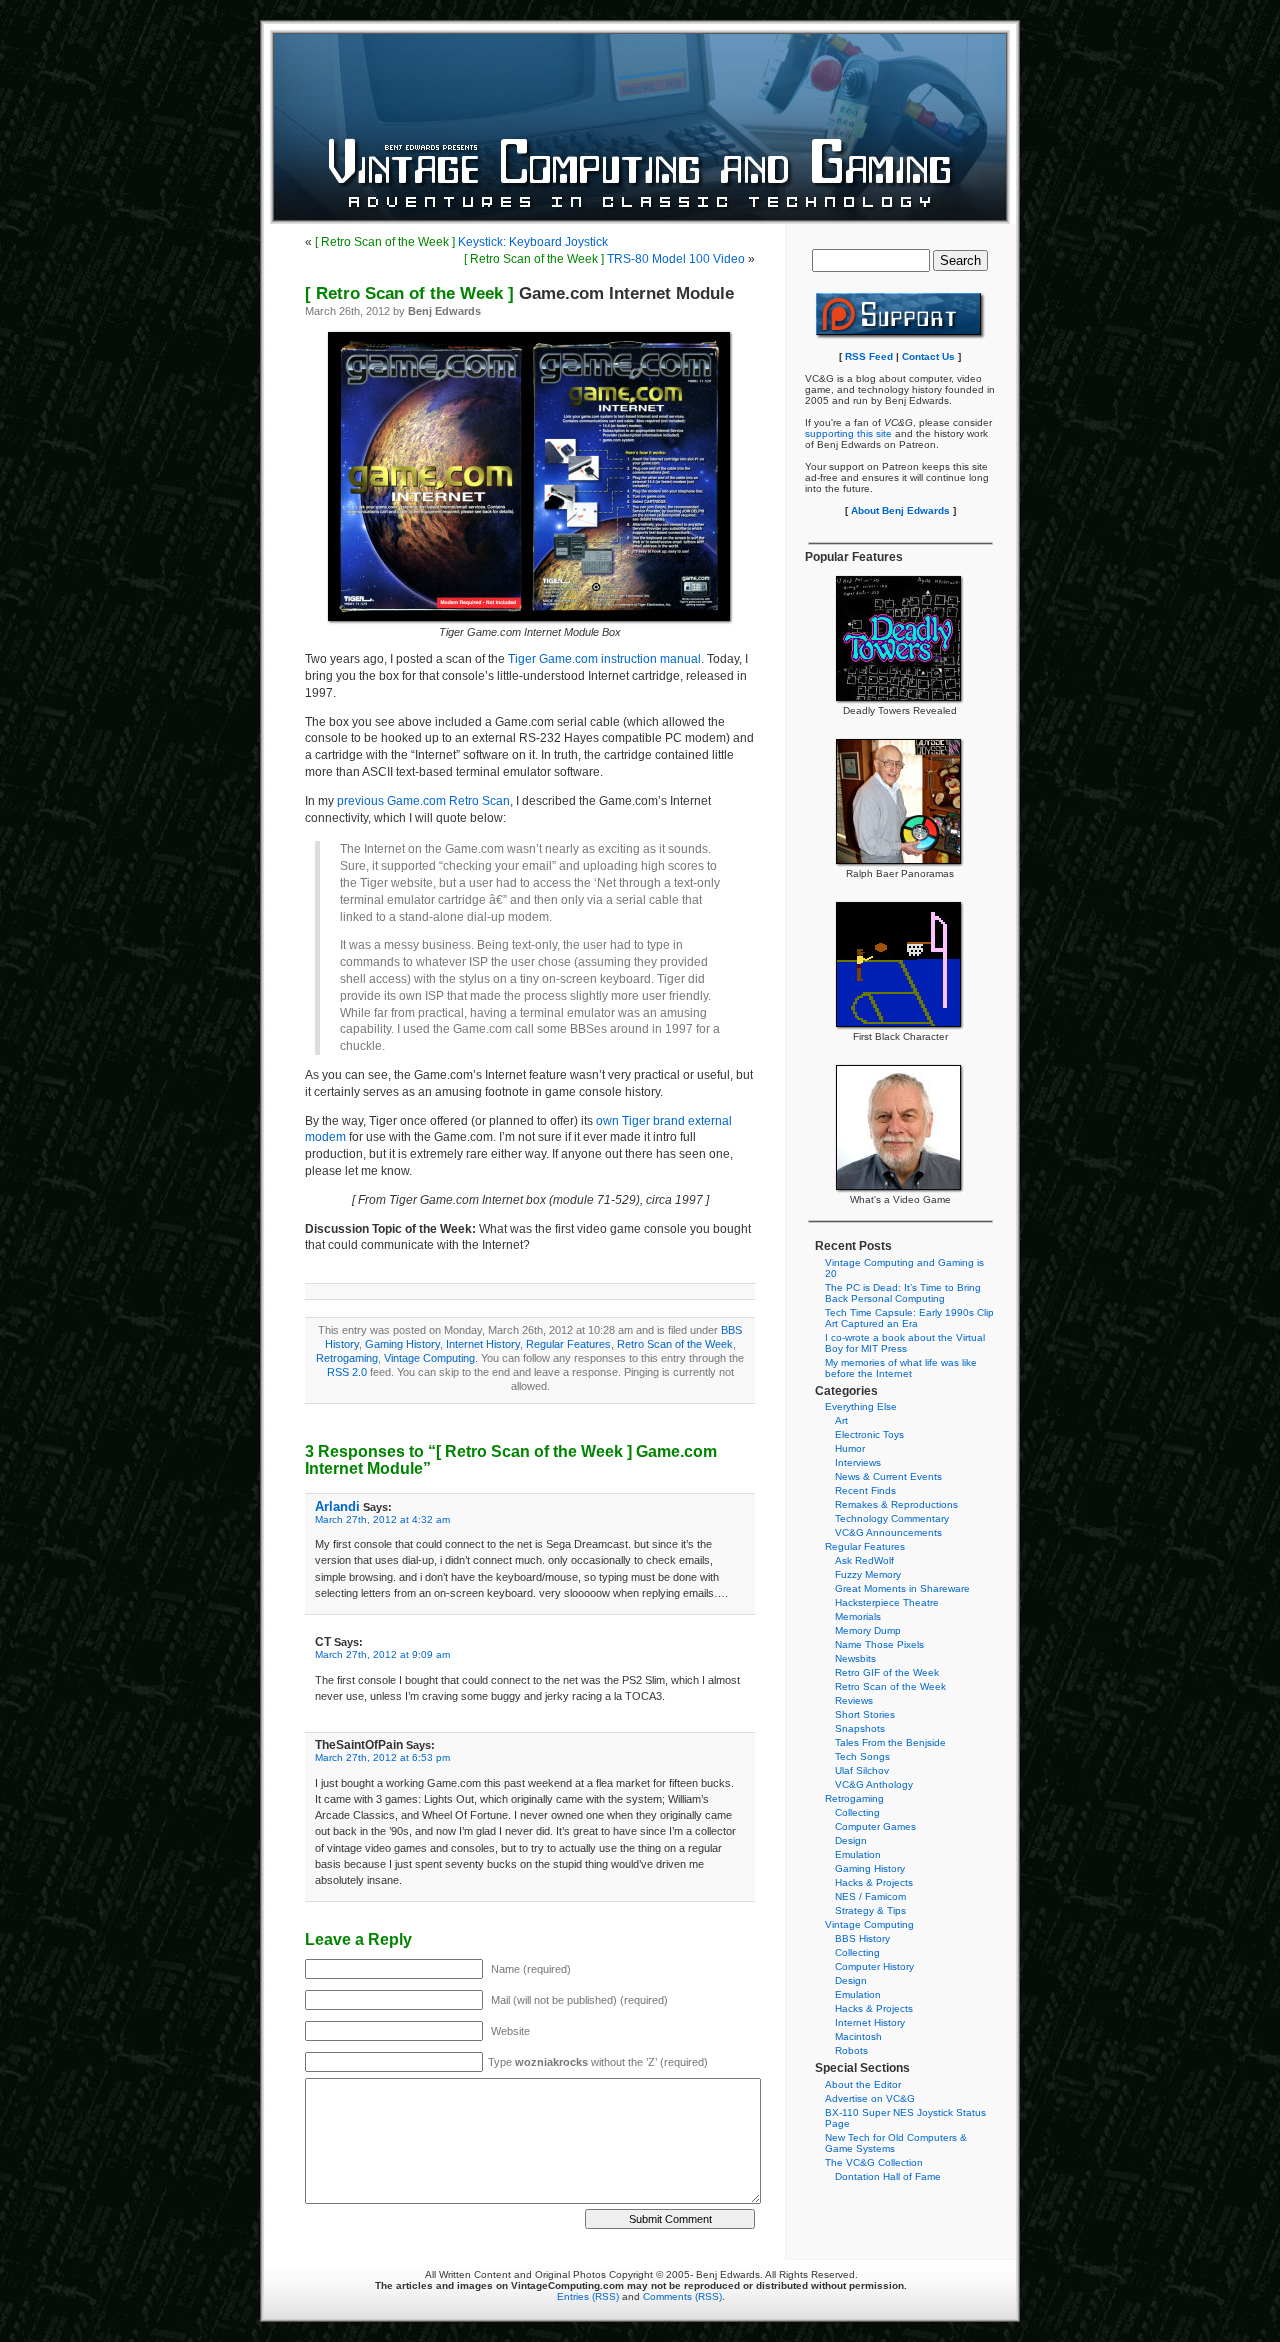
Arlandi (337, 1506)
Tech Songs (862, 1756)
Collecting (857, 1812)
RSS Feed (869, 356)
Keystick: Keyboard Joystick (461, 242)
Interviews (858, 1462)
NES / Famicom (870, 1896)
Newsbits (855, 1658)
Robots (851, 2050)
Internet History (483, 1344)
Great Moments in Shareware (902, 1588)
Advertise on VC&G (870, 2098)
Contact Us (928, 356)
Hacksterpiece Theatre (887, 1602)
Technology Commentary (892, 1518)
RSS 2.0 (347, 1372)
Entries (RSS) (588, 2296)
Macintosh (858, 2036)
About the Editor (863, 2084)
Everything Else (861, 1406)
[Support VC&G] (900, 336)
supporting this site (848, 433)
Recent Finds (865, 1490)
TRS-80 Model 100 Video (604, 259)
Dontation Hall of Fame (888, 2176)
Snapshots (860, 1728)
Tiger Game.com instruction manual (604, 659)
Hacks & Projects (874, 1882)
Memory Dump (868, 1630)
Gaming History (402, 1344)
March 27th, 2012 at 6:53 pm (382, 1757)
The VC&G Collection (874, 2162)
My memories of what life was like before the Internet (901, 1368)
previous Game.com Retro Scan (423, 801)
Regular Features (568, 1344)
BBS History (862, 1938)
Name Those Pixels (879, 1644)
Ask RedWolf (864, 1560)
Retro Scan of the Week (675, 1344)
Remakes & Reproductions (896, 1504)
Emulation (858, 1854)
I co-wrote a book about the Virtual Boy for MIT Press (905, 1343)
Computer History (874, 1966)
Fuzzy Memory (868, 1574)
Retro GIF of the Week (887, 1672)
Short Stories (865, 1714)
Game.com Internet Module (519, 293)
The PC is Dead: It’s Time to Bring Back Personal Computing (903, 1293)
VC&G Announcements (888, 1532)
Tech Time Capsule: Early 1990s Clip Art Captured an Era (909, 1318)
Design (851, 1840)
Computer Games (875, 1826)
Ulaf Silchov (862, 1770)
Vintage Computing (429, 1358)
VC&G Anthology (874, 1784)
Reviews (854, 1700)
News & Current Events (888, 1476)
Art (841, 1420)
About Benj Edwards (900, 510)
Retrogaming (347, 1358)
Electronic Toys (869, 1434)
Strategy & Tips (870, 1910)
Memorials (858, 1616)
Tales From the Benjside (890, 1742)
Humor (850, 1448)
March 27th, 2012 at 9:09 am (382, 1654)
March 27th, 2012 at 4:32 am (382, 1519)
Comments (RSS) (682, 2296)
